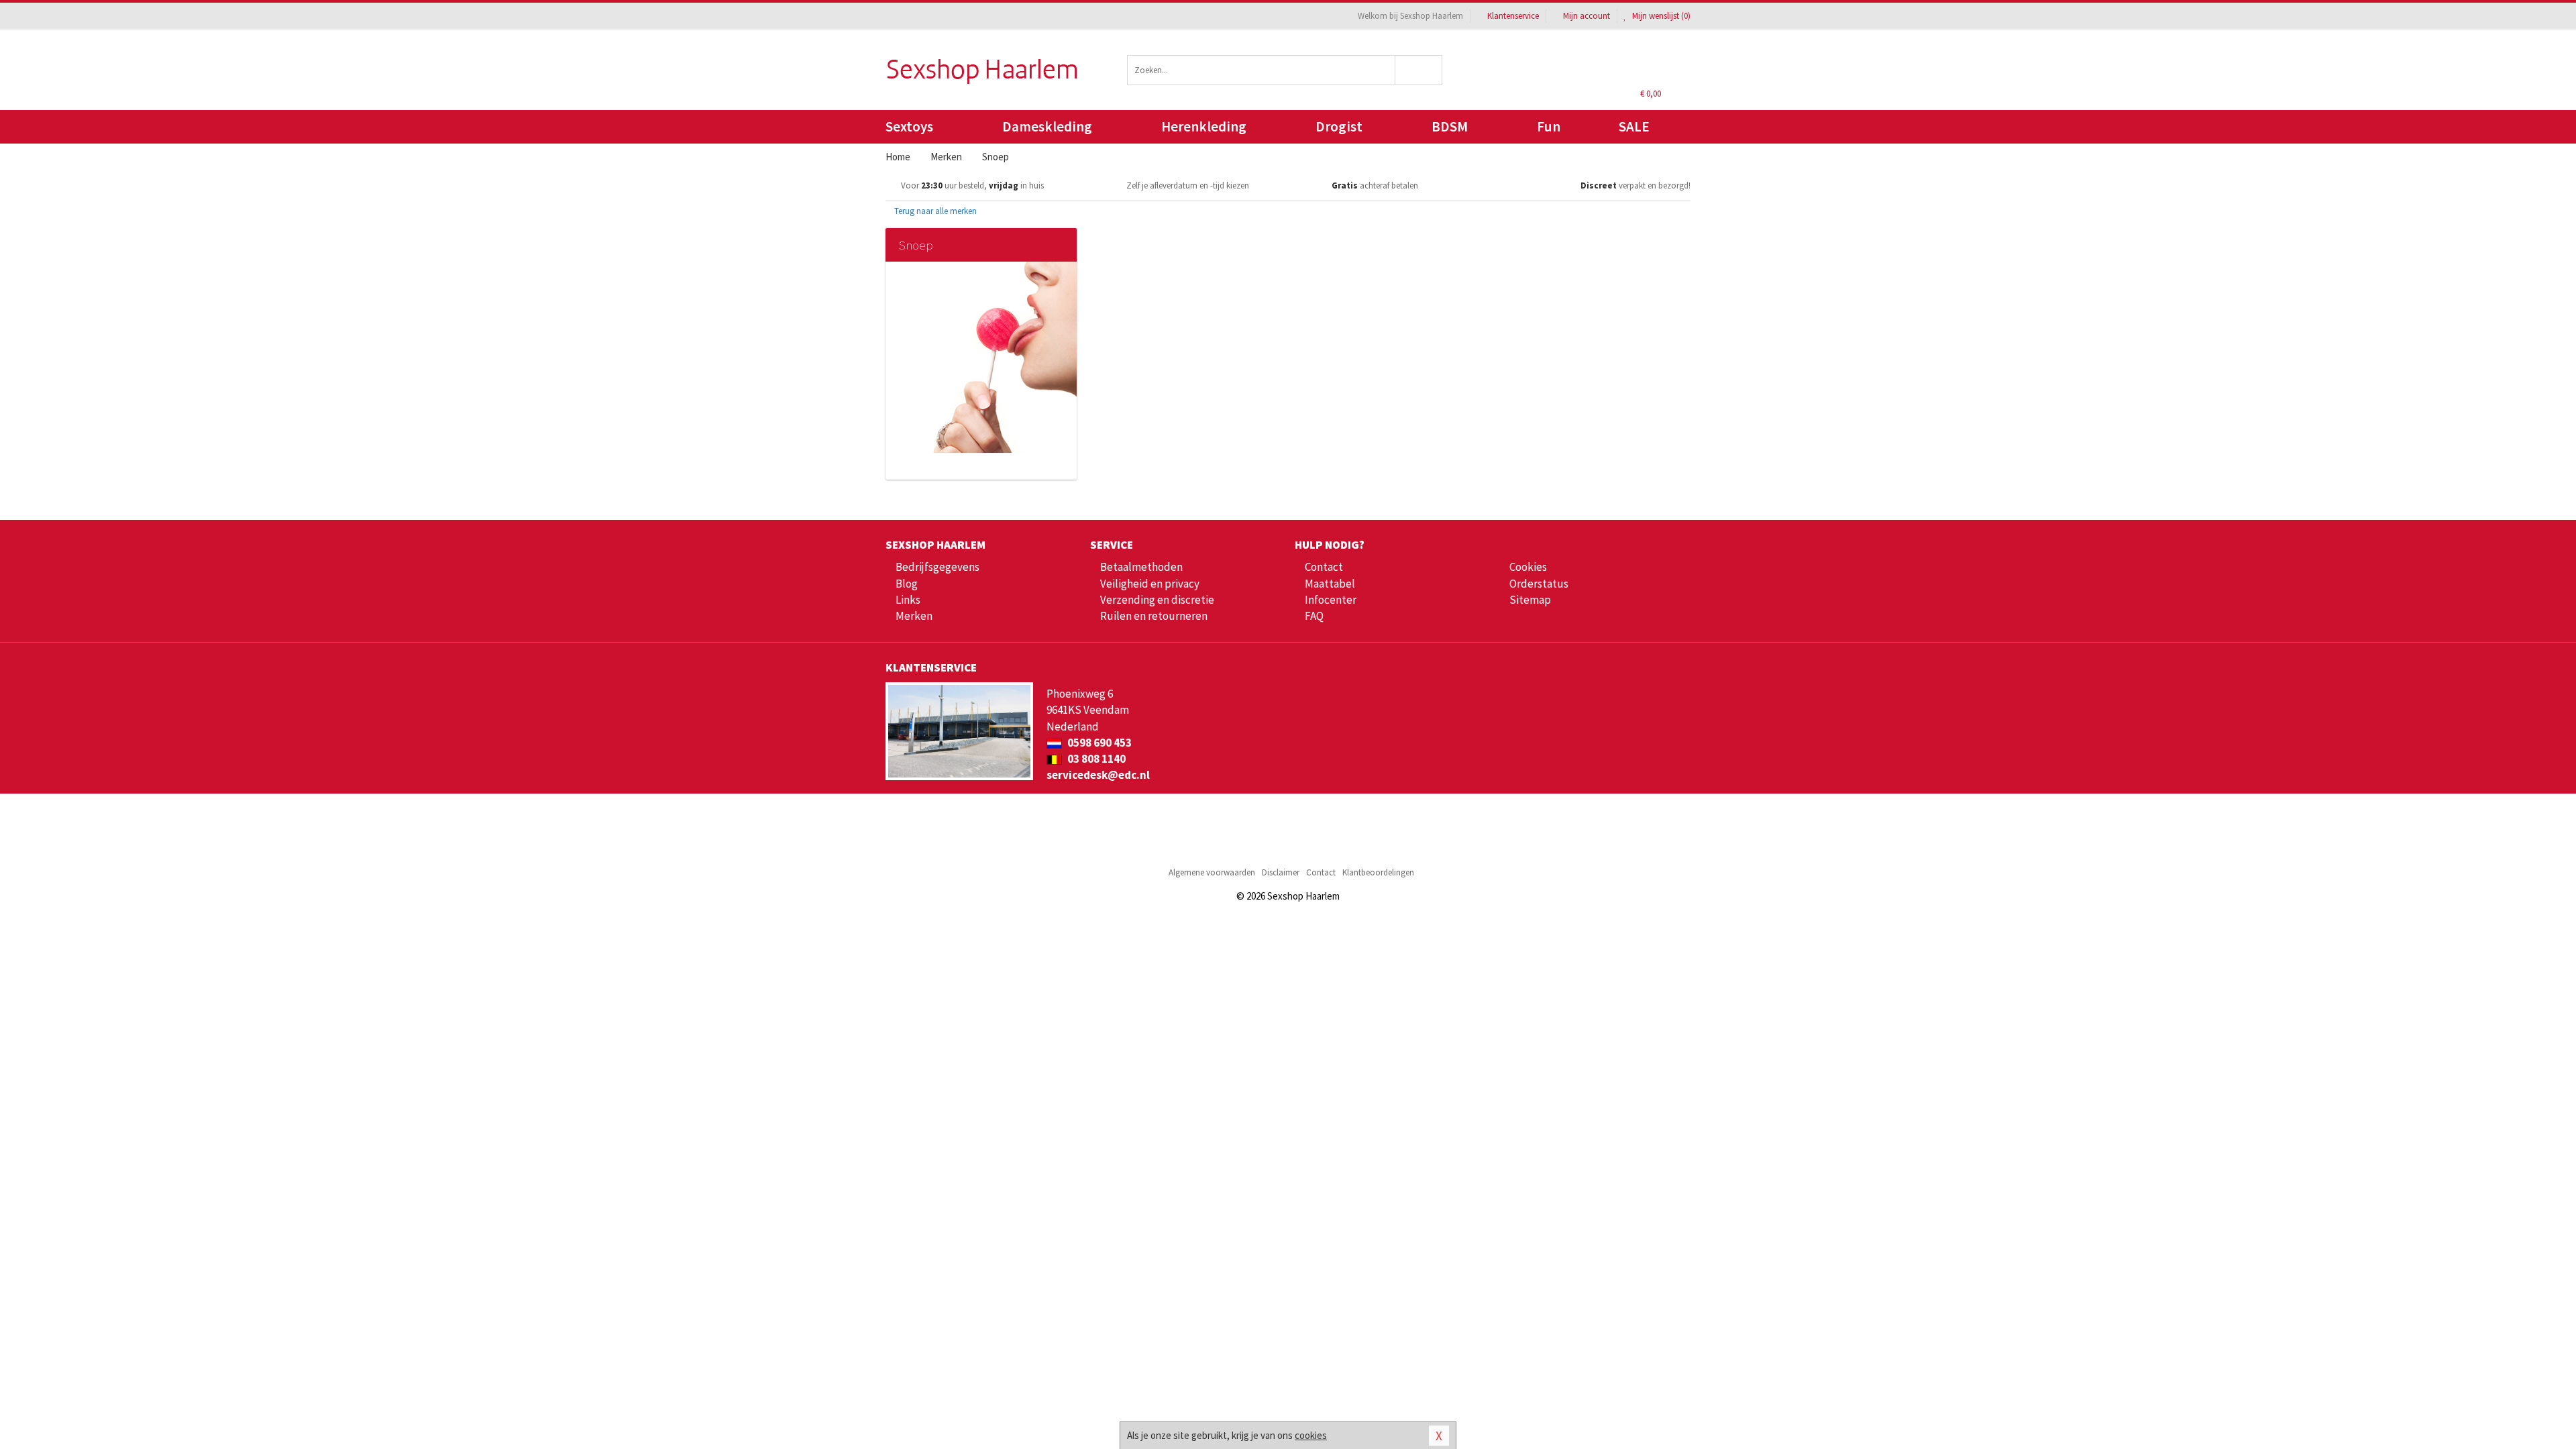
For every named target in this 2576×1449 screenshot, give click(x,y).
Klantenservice (1513, 16)
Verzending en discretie (1157, 600)
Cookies (1528, 567)
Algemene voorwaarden (1212, 872)
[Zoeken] (1419, 70)
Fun (1549, 126)
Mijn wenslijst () (1660, 16)
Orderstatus (1539, 584)
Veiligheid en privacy (1150, 584)
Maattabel (1330, 584)
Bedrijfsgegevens (937, 567)
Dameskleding (1047, 126)
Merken (914, 616)
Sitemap (1530, 600)
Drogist (1339, 126)
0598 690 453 (1098, 743)
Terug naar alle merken (934, 211)
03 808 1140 (1095, 759)
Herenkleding (1204, 126)
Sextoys (909, 126)
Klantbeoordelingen (1378, 872)
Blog (907, 584)
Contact (1324, 567)
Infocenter (1331, 600)
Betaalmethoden (1141, 567)
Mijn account (1587, 16)
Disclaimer (1281, 872)
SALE (1634, 126)
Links (908, 600)
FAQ (1314, 616)
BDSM (1450, 126)
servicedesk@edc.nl (1098, 775)
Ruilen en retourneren (1154, 616)
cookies (1311, 1435)
